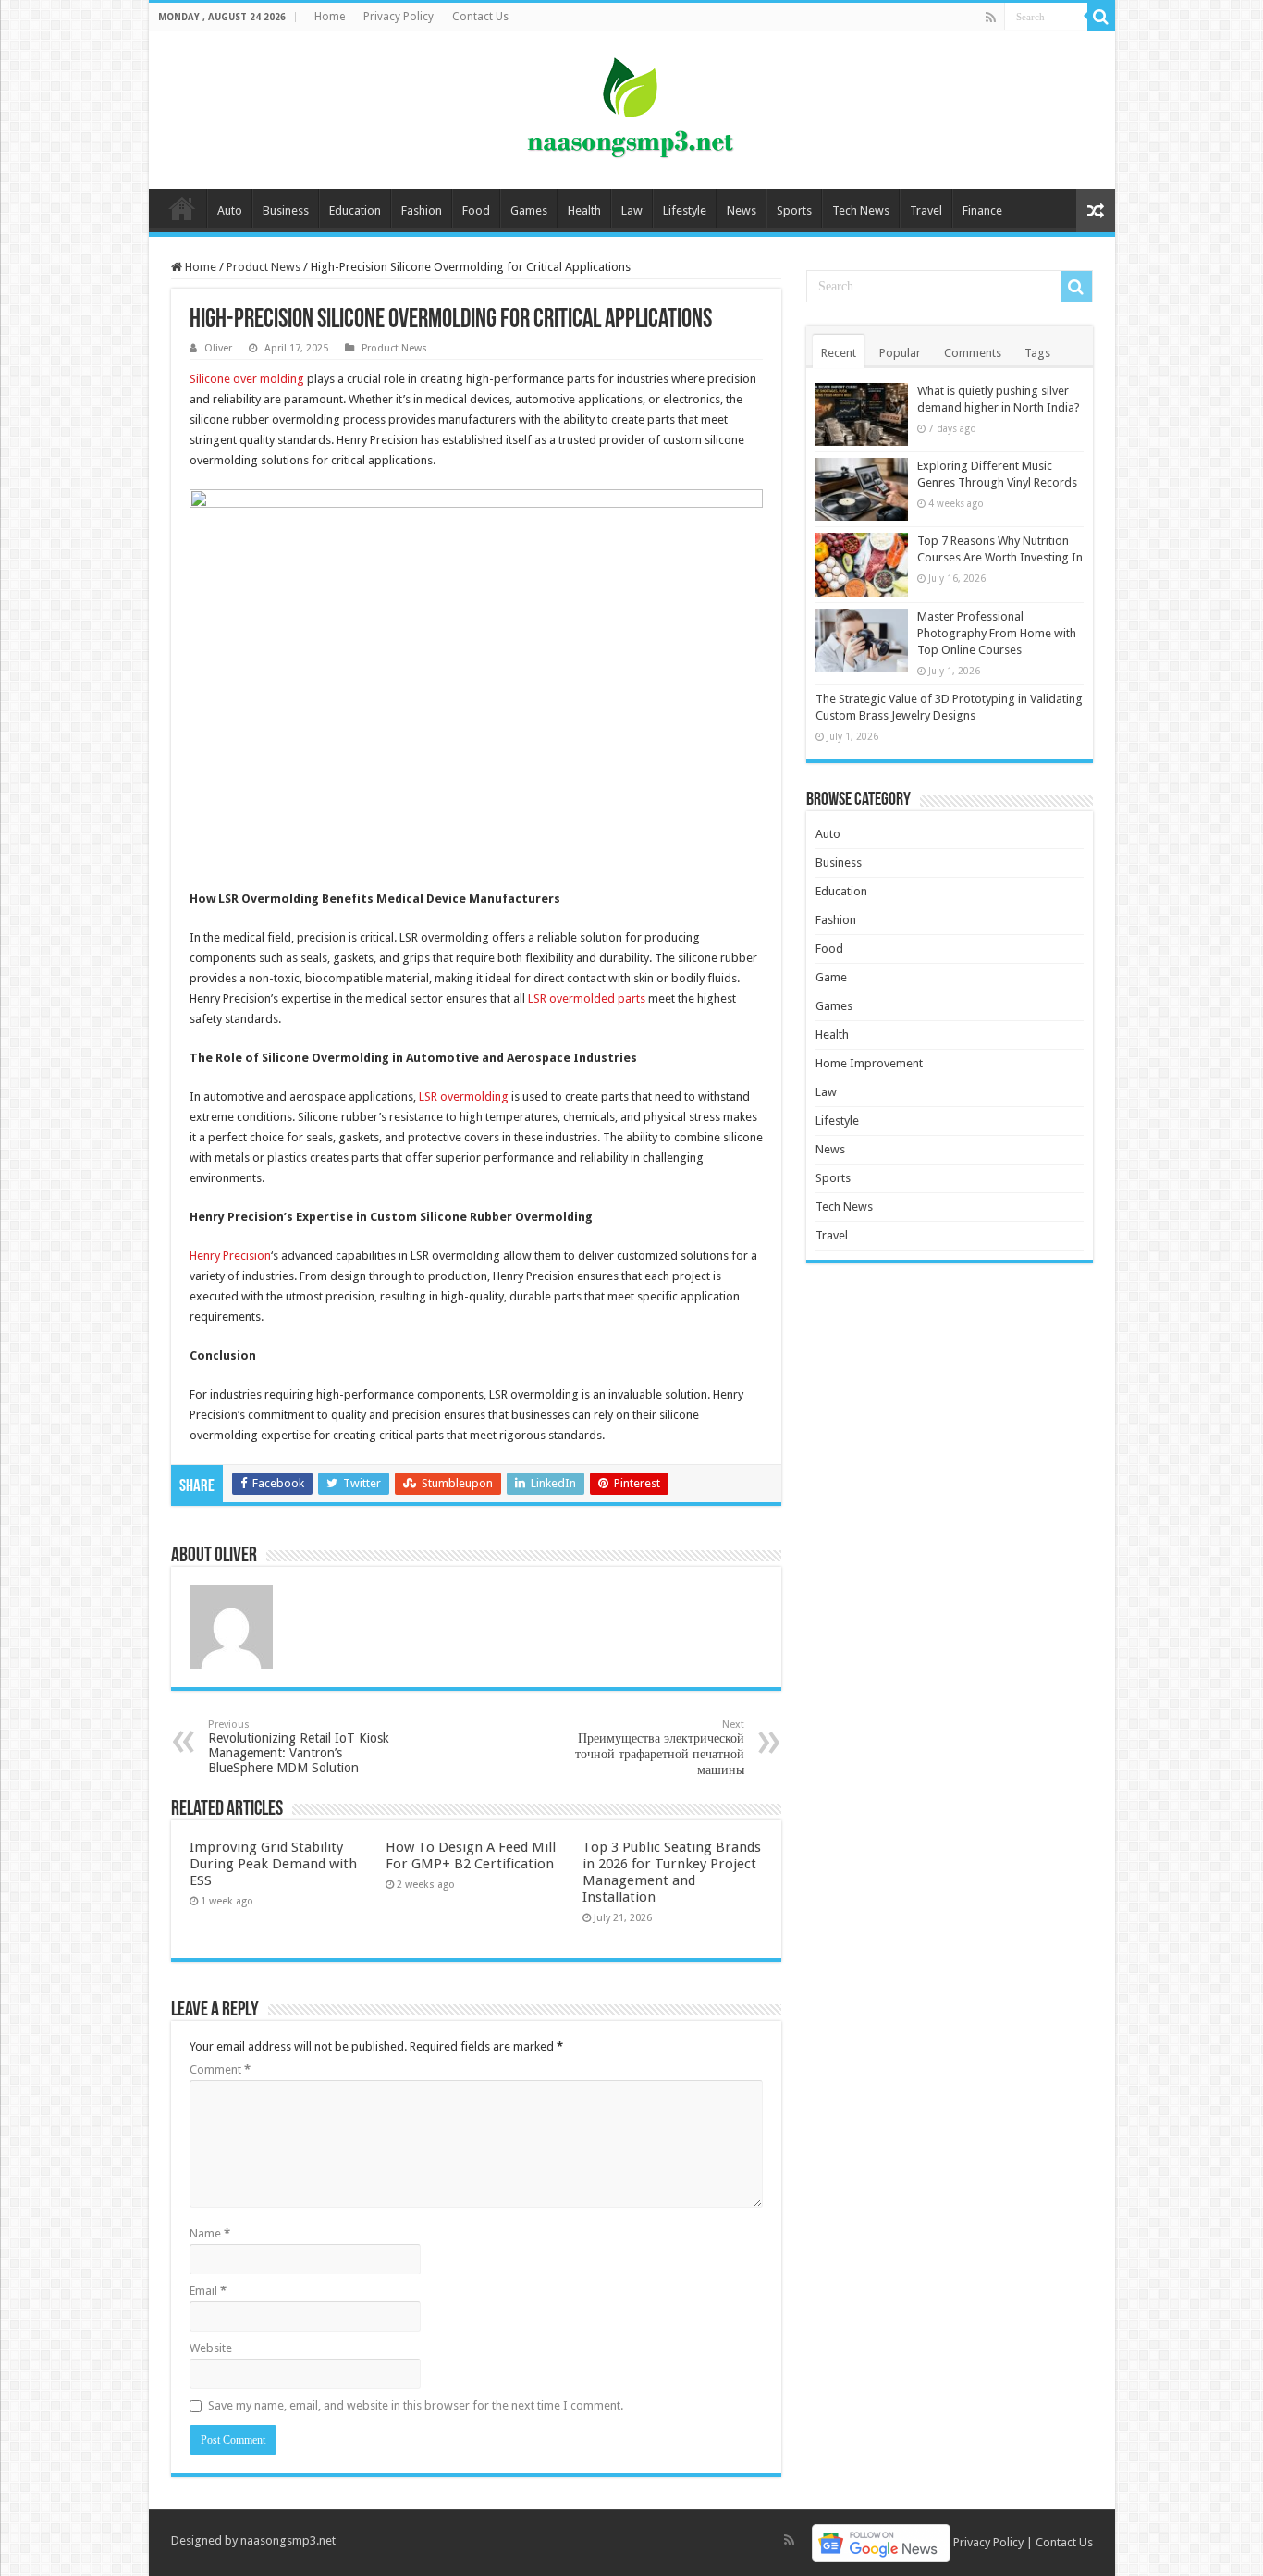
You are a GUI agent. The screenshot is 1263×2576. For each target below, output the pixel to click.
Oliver (218, 348)
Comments (973, 353)
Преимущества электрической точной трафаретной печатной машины (660, 1748)
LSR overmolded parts (587, 998)
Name (210, 2233)
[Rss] (991, 18)
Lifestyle (685, 210)
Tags (1037, 353)
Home (330, 17)
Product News (264, 267)
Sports (794, 210)
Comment (220, 2070)
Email (208, 2291)
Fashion (422, 210)
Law (632, 210)
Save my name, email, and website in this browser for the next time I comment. (416, 2405)
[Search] (1101, 17)
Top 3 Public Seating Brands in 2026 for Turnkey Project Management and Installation (672, 1872)
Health (584, 210)
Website (211, 2348)
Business (286, 210)
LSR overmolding (464, 1097)
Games (529, 210)
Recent (839, 353)
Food (476, 210)
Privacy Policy (399, 17)
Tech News (861, 210)
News (742, 210)
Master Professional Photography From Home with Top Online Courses (997, 633)
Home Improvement (869, 1063)
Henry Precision (230, 1256)
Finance (982, 210)
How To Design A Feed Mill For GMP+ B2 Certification (471, 1855)
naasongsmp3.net (288, 2540)
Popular (900, 353)
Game (831, 977)
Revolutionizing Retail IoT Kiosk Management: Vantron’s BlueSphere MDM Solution (299, 1747)
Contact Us (480, 17)
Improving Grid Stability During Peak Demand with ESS (273, 1864)
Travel (926, 210)
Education (355, 210)
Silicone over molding (247, 379)
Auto (230, 210)
